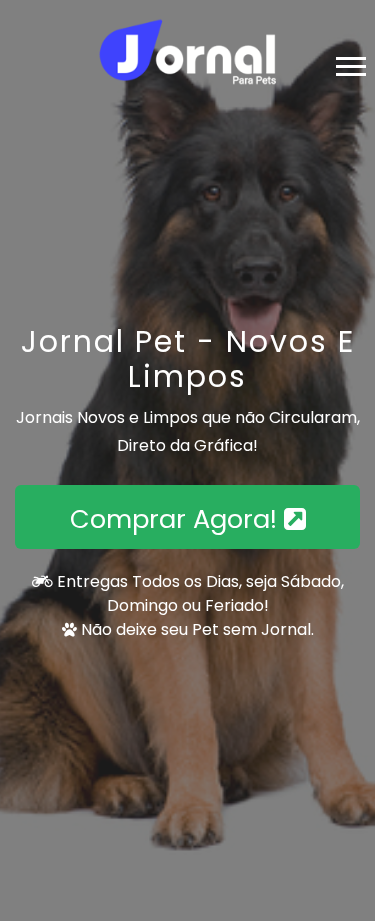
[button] (349, 62)
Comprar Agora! (177, 519)
